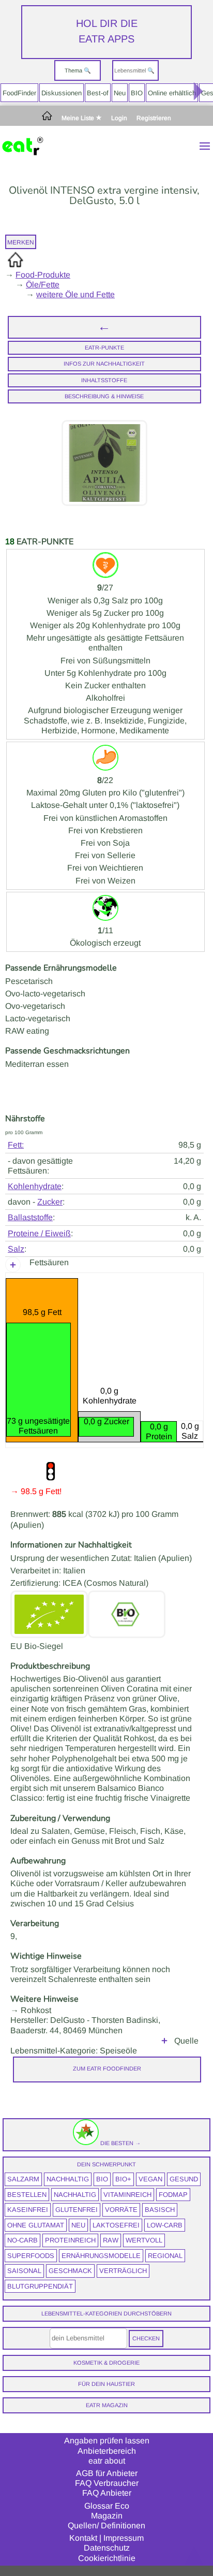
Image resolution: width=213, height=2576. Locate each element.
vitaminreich (127, 2195)
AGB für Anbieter (107, 2473)
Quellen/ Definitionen (106, 2526)
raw (111, 2240)
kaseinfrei (28, 2210)
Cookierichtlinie (107, 2558)
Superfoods (31, 2256)
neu (78, 2225)
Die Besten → (120, 2143)
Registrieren (154, 118)
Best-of (98, 93)
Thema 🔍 (78, 70)
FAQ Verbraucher (107, 2483)
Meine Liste (79, 118)
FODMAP (173, 2195)
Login (119, 118)
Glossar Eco (107, 2506)
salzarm (23, 2179)
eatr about (107, 2461)
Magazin (107, 2516)
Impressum (124, 2538)
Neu (120, 93)
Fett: (16, 1145)
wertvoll (144, 2240)
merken (21, 242)
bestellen (27, 2195)
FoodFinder (19, 93)
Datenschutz (107, 2548)
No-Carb (22, 2240)
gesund (184, 2179)
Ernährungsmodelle (101, 2256)
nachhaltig (68, 2179)
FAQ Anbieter (107, 2493)
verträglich (123, 2271)
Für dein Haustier (106, 2384)
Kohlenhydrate (35, 1186)
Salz (16, 1249)
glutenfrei (77, 2210)
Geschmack (70, 2271)
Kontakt (83, 2538)
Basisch (160, 2210)
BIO (137, 93)
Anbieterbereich (107, 2451)
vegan (150, 2179)
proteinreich (70, 2240)
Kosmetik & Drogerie (106, 2363)
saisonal (24, 2271)
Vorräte (121, 2210)
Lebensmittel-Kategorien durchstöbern (106, 2313)
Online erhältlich (172, 93)
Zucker (50, 1202)
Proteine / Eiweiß (39, 1233)
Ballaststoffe (30, 1217)
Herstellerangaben (164, 2041)
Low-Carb (165, 2225)
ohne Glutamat (36, 2225)
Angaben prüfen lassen (107, 2441)
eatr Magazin (107, 2405)
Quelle (186, 2041)
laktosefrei (116, 2225)
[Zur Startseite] (47, 118)
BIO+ (123, 2179)
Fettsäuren (49, 1262)
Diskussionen (62, 93)
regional (165, 2256)
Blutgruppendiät (40, 2286)
